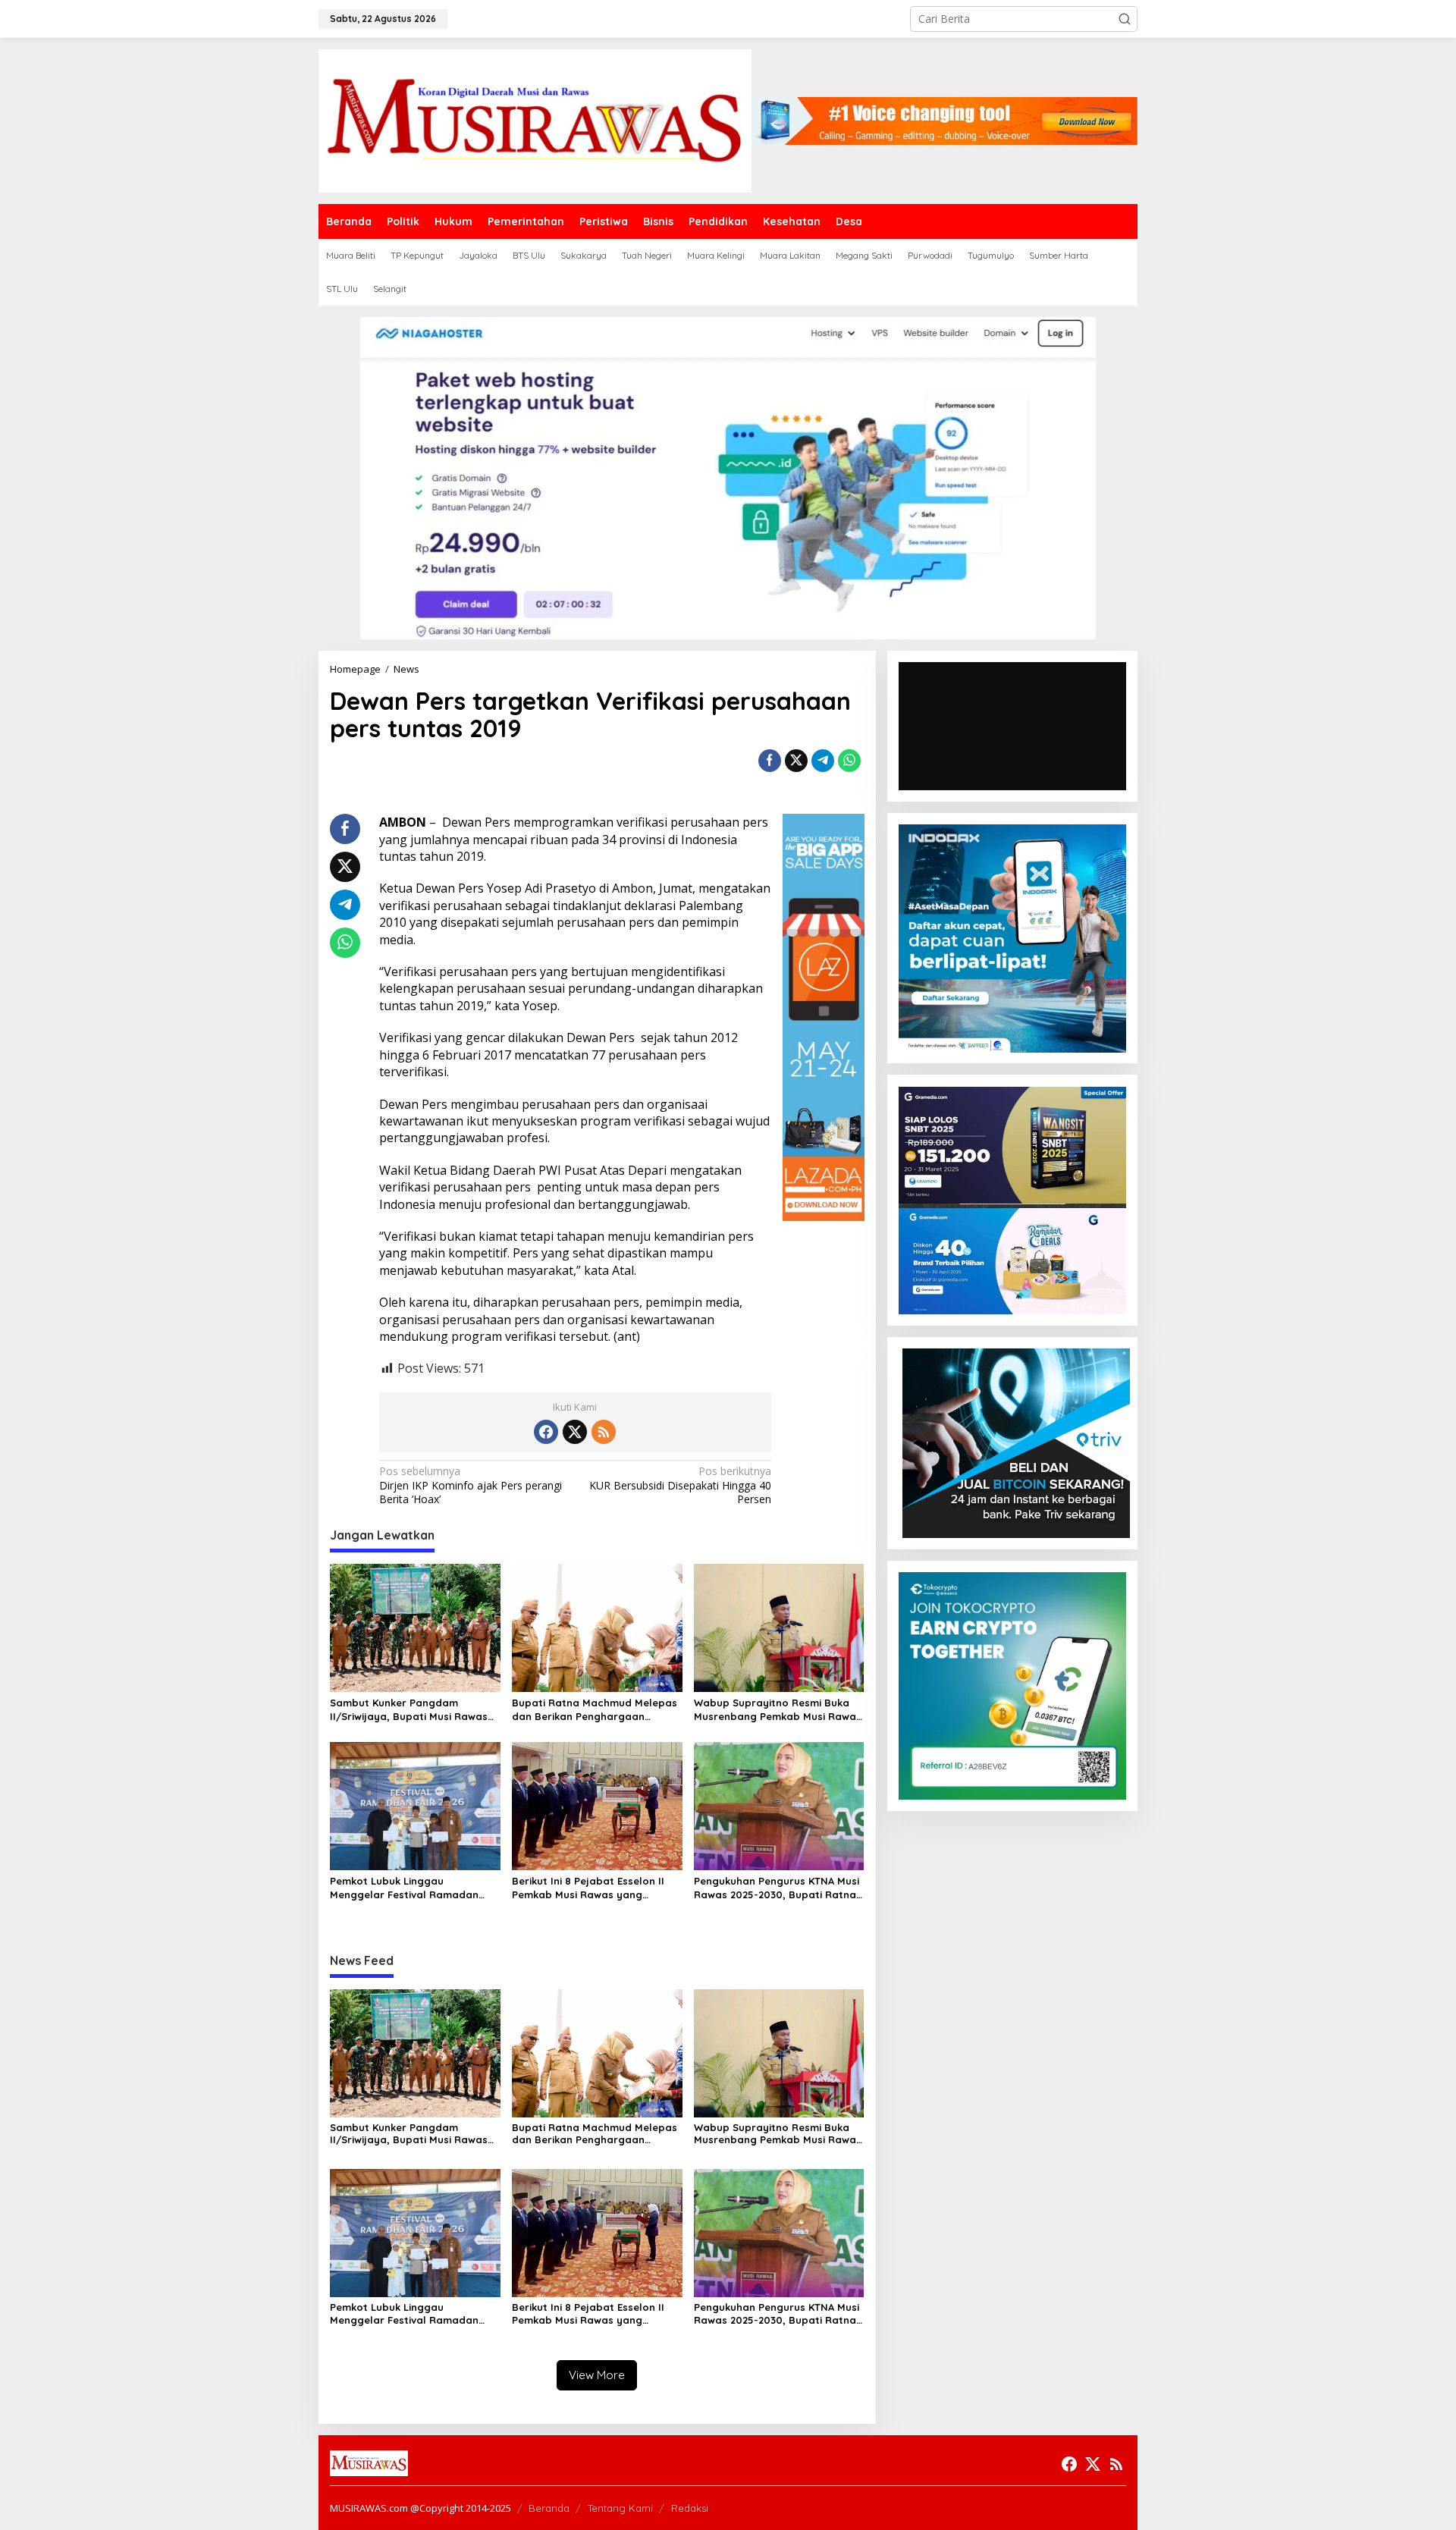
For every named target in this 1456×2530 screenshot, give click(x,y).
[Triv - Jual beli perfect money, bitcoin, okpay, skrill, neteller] (1016, 1442)
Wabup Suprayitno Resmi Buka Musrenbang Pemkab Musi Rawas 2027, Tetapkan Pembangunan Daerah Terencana (778, 1710)
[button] (1125, 19)
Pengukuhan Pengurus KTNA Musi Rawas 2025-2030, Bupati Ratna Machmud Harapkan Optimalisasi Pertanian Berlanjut (778, 1888)
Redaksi (690, 2508)
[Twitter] (575, 1432)
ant (627, 1336)
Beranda (549, 2508)
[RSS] (604, 1432)
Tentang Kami (620, 2508)
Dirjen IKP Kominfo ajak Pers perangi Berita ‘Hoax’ (471, 1485)
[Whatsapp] (849, 761)
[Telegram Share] (823, 761)
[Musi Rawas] (535, 119)
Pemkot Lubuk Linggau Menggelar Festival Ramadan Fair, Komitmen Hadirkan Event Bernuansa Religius (407, 1888)
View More (597, 2375)
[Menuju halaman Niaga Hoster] (728, 477)
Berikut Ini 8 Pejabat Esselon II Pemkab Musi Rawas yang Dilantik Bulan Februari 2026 (588, 1888)
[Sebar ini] (770, 761)
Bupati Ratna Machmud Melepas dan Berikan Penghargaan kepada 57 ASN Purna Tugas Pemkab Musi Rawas (595, 1710)
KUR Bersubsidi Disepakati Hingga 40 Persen (680, 1485)
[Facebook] (546, 1432)
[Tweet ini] (796, 761)
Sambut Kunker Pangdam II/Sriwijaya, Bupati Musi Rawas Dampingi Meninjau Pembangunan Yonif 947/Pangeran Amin (409, 1710)
